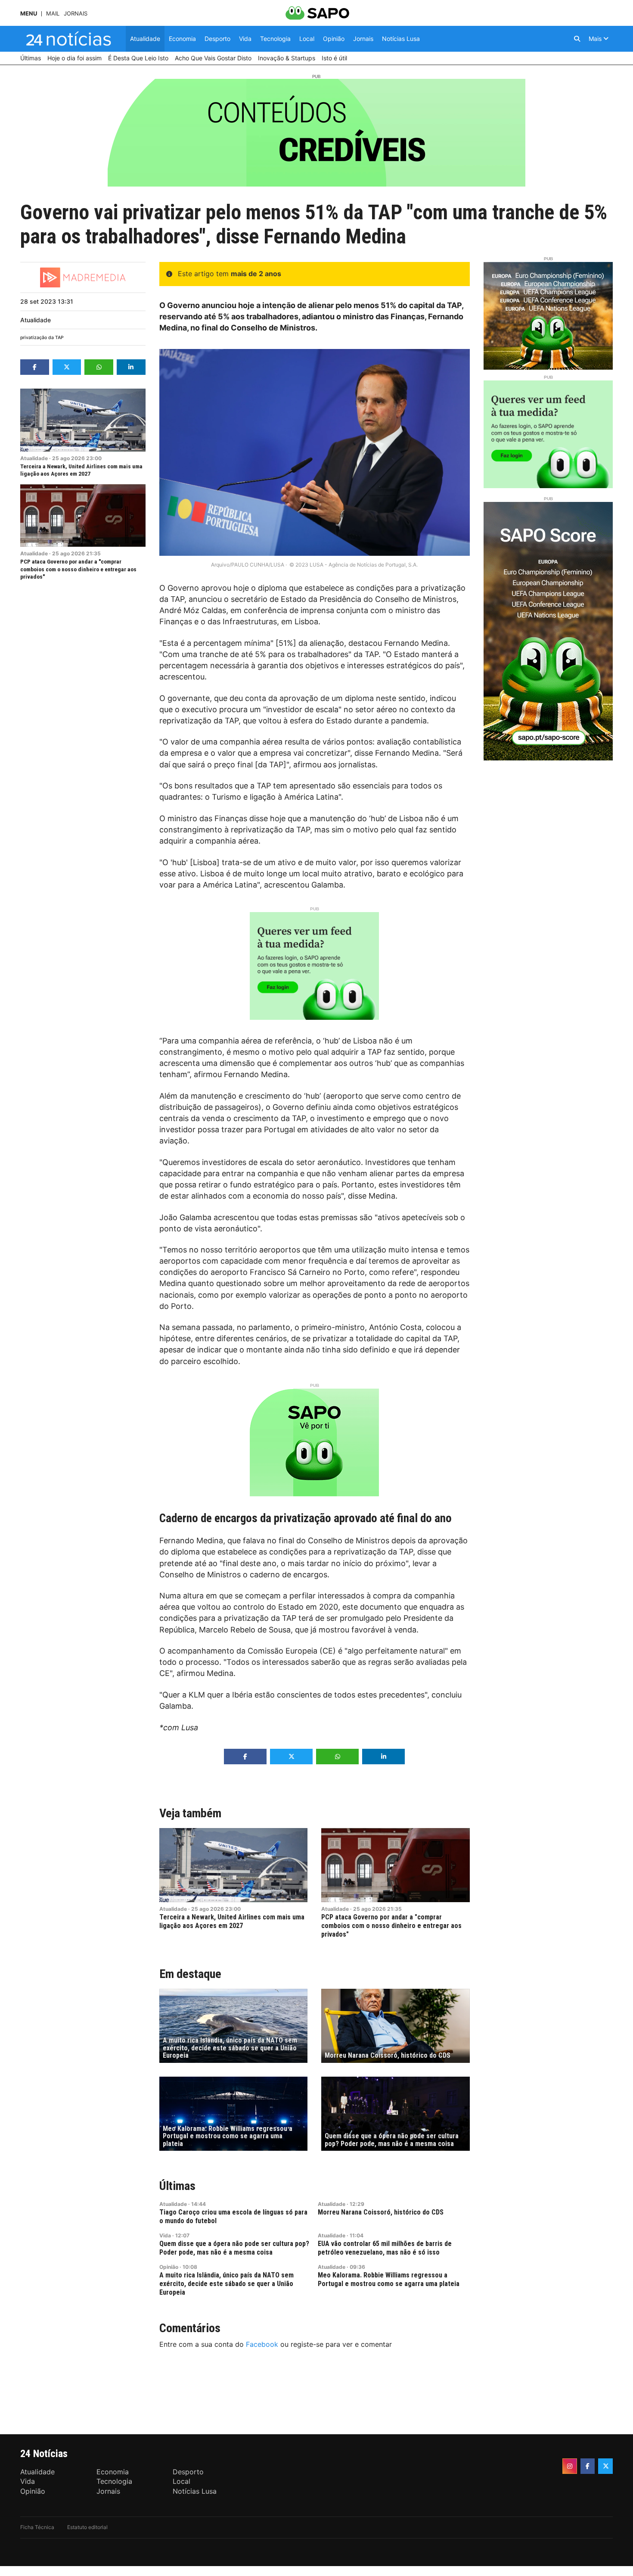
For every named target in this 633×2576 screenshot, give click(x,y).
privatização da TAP (42, 338)
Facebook (262, 2344)
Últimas (177, 2186)
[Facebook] (588, 2466)
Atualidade (36, 320)
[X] (605, 2466)
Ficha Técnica (37, 2527)
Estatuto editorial (87, 2527)
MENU (29, 14)
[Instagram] (570, 2466)
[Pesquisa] (577, 39)
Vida (165, 2235)
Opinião (169, 2267)
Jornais (76, 14)
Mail (53, 14)
